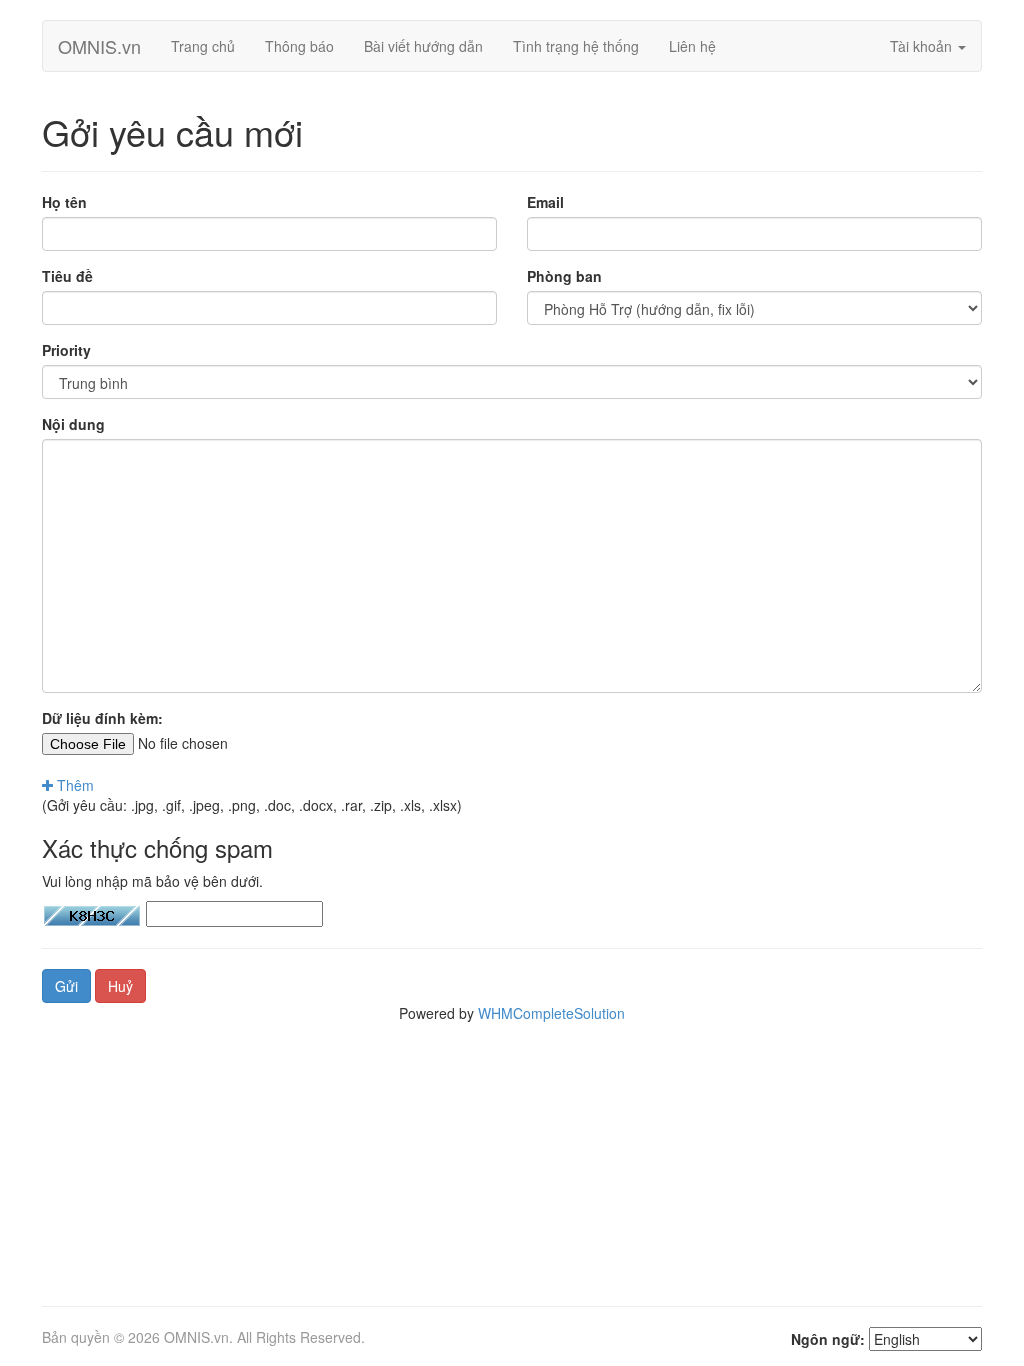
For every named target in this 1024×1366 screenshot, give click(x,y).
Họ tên (64, 202)
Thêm (73, 785)
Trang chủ (203, 46)
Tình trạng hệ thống (576, 46)
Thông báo (299, 46)
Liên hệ (692, 46)
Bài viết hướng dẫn (423, 46)
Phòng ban (564, 276)
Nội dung (73, 424)
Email (545, 202)
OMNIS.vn (99, 46)
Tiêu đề (67, 276)
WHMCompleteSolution (551, 1013)
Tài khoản (923, 46)
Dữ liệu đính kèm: (102, 718)
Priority (66, 350)
